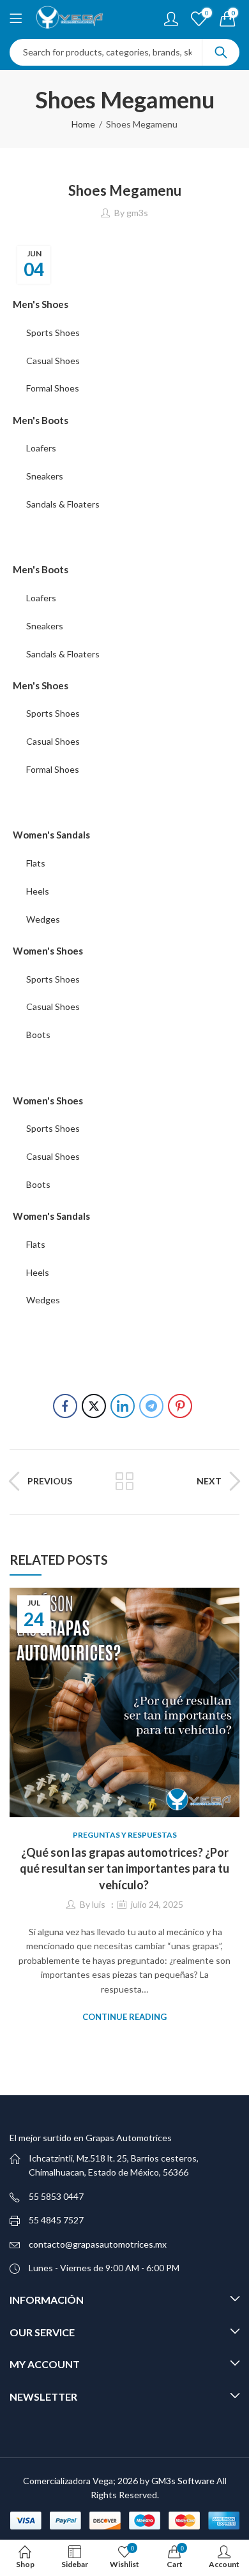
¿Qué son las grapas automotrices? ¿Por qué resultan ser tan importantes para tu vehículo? (124, 1868)
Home (83, 124)
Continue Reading (124, 2017)
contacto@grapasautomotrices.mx (98, 2244)
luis (99, 1904)
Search (221, 52)
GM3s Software (184, 2481)
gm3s (137, 213)
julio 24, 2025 (157, 1904)
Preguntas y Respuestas (125, 1835)
